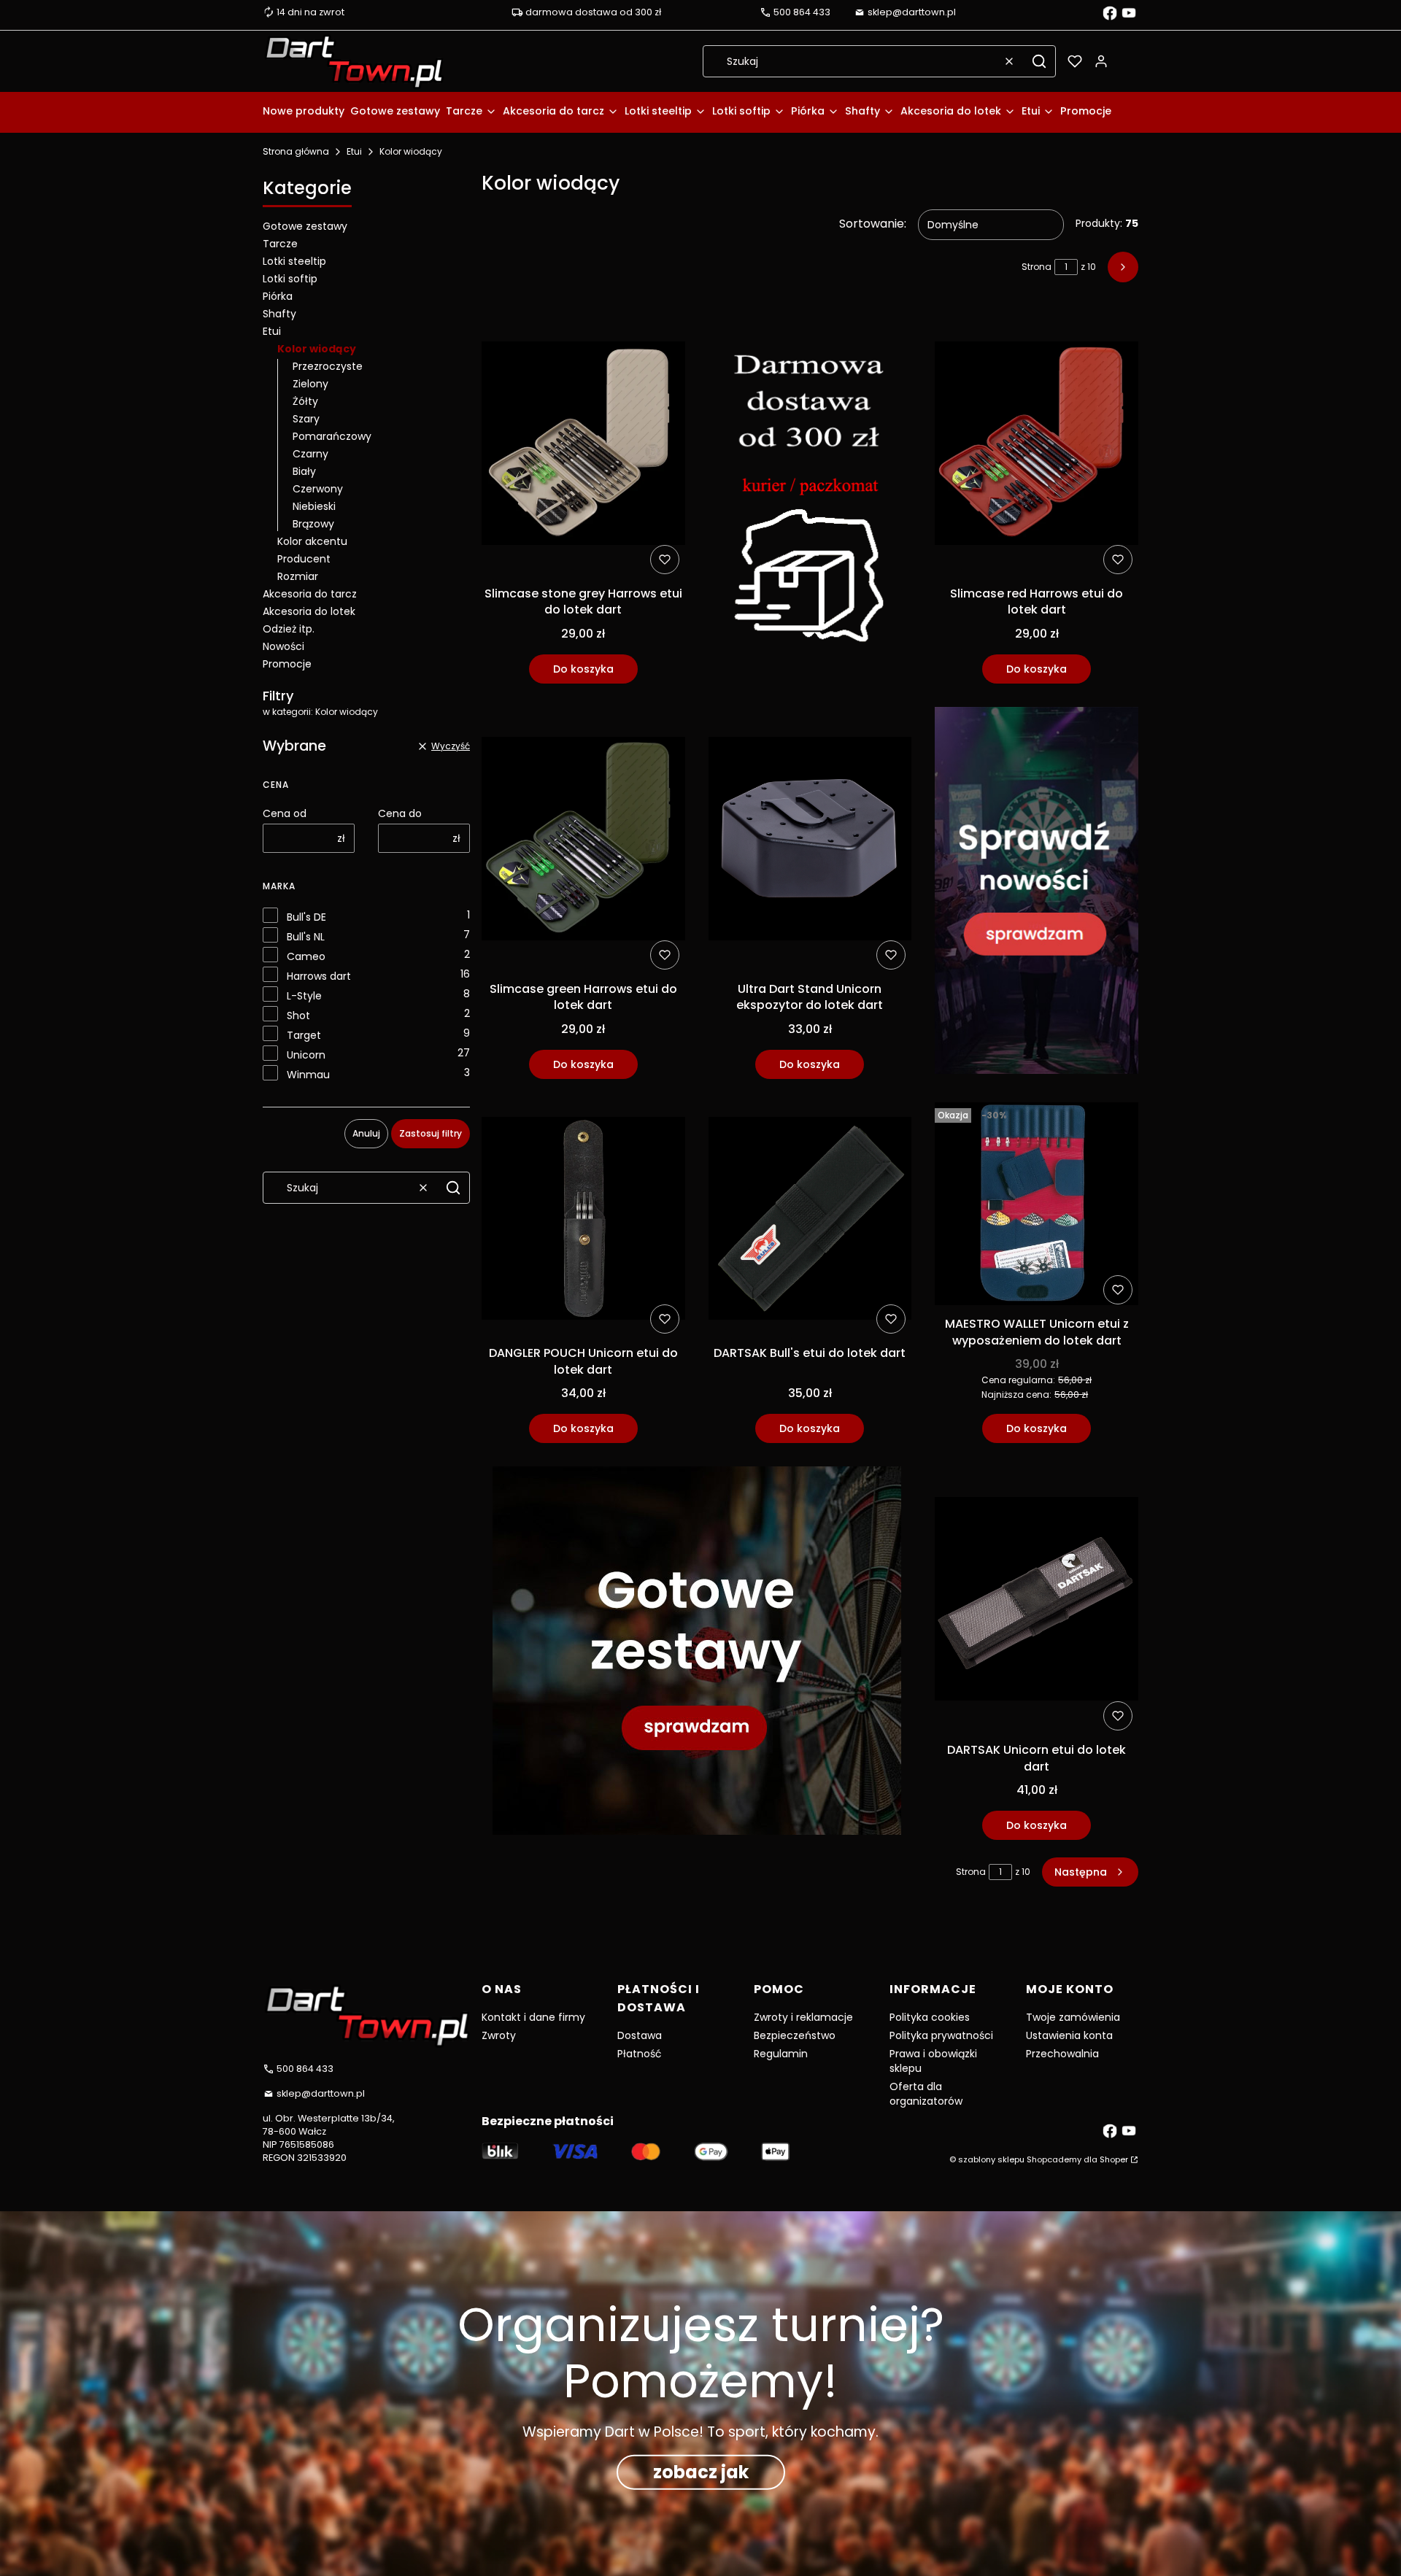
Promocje (287, 664)
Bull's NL (306, 937)
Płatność (640, 2054)
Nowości (283, 646)
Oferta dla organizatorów (926, 2094)
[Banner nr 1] (810, 498)
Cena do (400, 813)
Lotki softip (290, 279)
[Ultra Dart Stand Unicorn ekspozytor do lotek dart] (810, 841)
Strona (1037, 267)
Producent (304, 559)
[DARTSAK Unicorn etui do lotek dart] (1037, 1601)
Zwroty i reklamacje (803, 2017)
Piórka (278, 296)
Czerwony (318, 489)
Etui (354, 151)
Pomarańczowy (332, 436)
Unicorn (306, 1055)
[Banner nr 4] (1037, 893)
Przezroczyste (328, 366)
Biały (304, 471)
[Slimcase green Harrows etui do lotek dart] (583, 841)
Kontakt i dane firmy (533, 2017)
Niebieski (314, 506)
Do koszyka (583, 669)
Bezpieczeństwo (795, 2035)
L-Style (304, 996)
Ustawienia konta (1069, 2035)
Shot (298, 1016)
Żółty (305, 401)
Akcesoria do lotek (309, 611)
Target (304, 1035)
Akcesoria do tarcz (310, 594)
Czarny (310, 454)
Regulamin (781, 2054)
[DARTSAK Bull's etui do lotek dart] (810, 1221)
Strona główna (296, 151)
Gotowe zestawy (305, 226)
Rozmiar (298, 576)
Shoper (1114, 2159)
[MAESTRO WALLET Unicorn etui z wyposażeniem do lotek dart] (1037, 1207)
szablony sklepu (991, 2159)
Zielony (310, 384)
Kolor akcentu (312, 541)
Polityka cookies (930, 2017)
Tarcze (280, 244)
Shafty (279, 314)
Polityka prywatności (941, 2035)
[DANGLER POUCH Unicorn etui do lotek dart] (583, 1221)
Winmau (308, 1075)
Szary (306, 419)
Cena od (285, 813)
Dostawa (640, 2035)
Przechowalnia (1062, 2054)
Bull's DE (306, 917)
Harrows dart (319, 976)
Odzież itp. (289, 629)
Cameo (306, 956)
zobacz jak (701, 2472)
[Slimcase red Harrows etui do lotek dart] (1037, 446)
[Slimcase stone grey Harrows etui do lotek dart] (583, 446)
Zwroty (499, 2035)
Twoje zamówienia (1073, 2017)
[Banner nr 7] (697, 1653)
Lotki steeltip (294, 261)
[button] (1039, 61)
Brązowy (313, 524)
